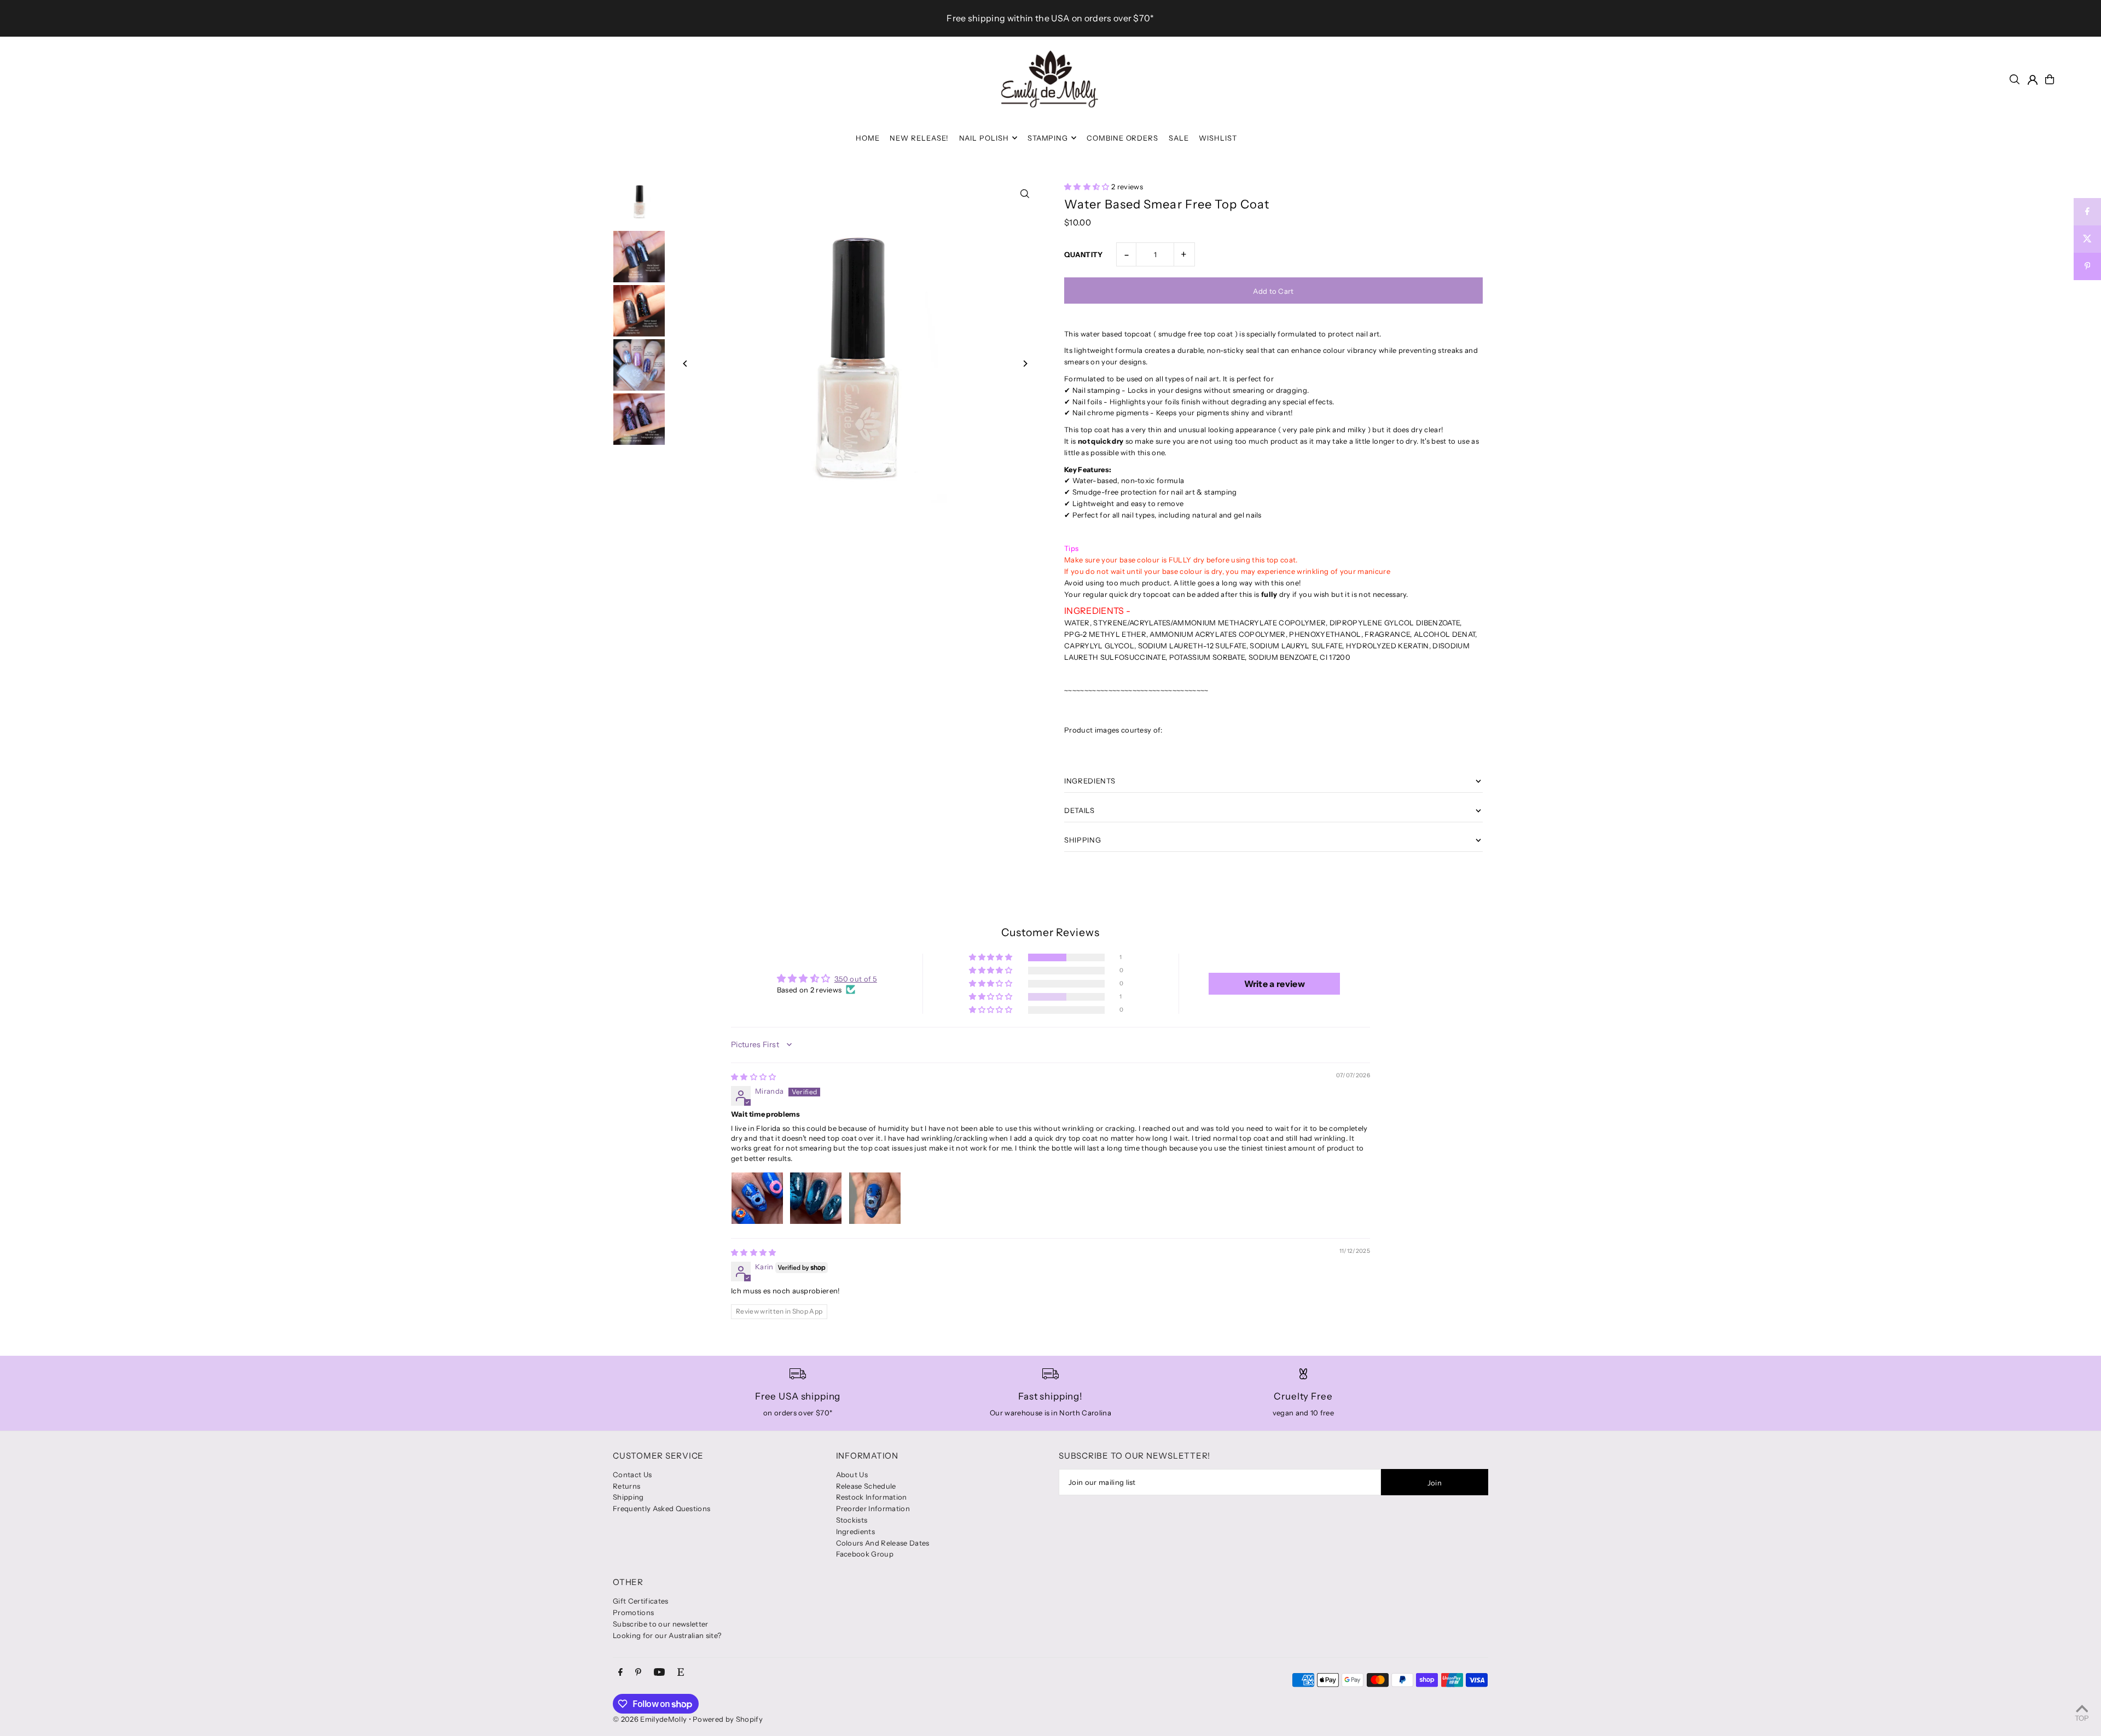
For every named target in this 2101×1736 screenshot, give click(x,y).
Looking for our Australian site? (667, 1635)
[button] (1088, 187)
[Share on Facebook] (2087, 212)
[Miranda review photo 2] (816, 1198)
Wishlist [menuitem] (1218, 138)
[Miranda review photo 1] (757, 1198)
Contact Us (632, 1474)
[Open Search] (2015, 79)
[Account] (2033, 80)
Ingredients (856, 1531)
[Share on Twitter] (2087, 239)
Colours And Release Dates (883, 1543)
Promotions (633, 1612)
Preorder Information (873, 1508)
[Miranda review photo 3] (875, 1198)
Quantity (1084, 254)
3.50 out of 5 (856, 979)
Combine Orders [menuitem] (1123, 138)
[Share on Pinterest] (2087, 266)
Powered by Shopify (728, 1719)
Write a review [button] (1275, 984)
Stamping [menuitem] (1048, 138)
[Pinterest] (638, 1673)
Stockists (852, 1520)
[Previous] (685, 364)
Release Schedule (866, 1486)
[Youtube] (659, 1673)
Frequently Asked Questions (661, 1508)
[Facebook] (620, 1673)
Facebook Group (865, 1554)
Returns (626, 1486)
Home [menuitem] (868, 138)
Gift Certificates (641, 1601)
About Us (852, 1474)
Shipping (628, 1497)
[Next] (1025, 364)
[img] (754, 1077)
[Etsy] (681, 1673)
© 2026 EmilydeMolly (650, 1719)
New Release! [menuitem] (919, 138)
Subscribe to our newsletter (661, 1624)
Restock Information (872, 1497)
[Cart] (2050, 79)
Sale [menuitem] (1179, 138)
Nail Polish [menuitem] (984, 138)
